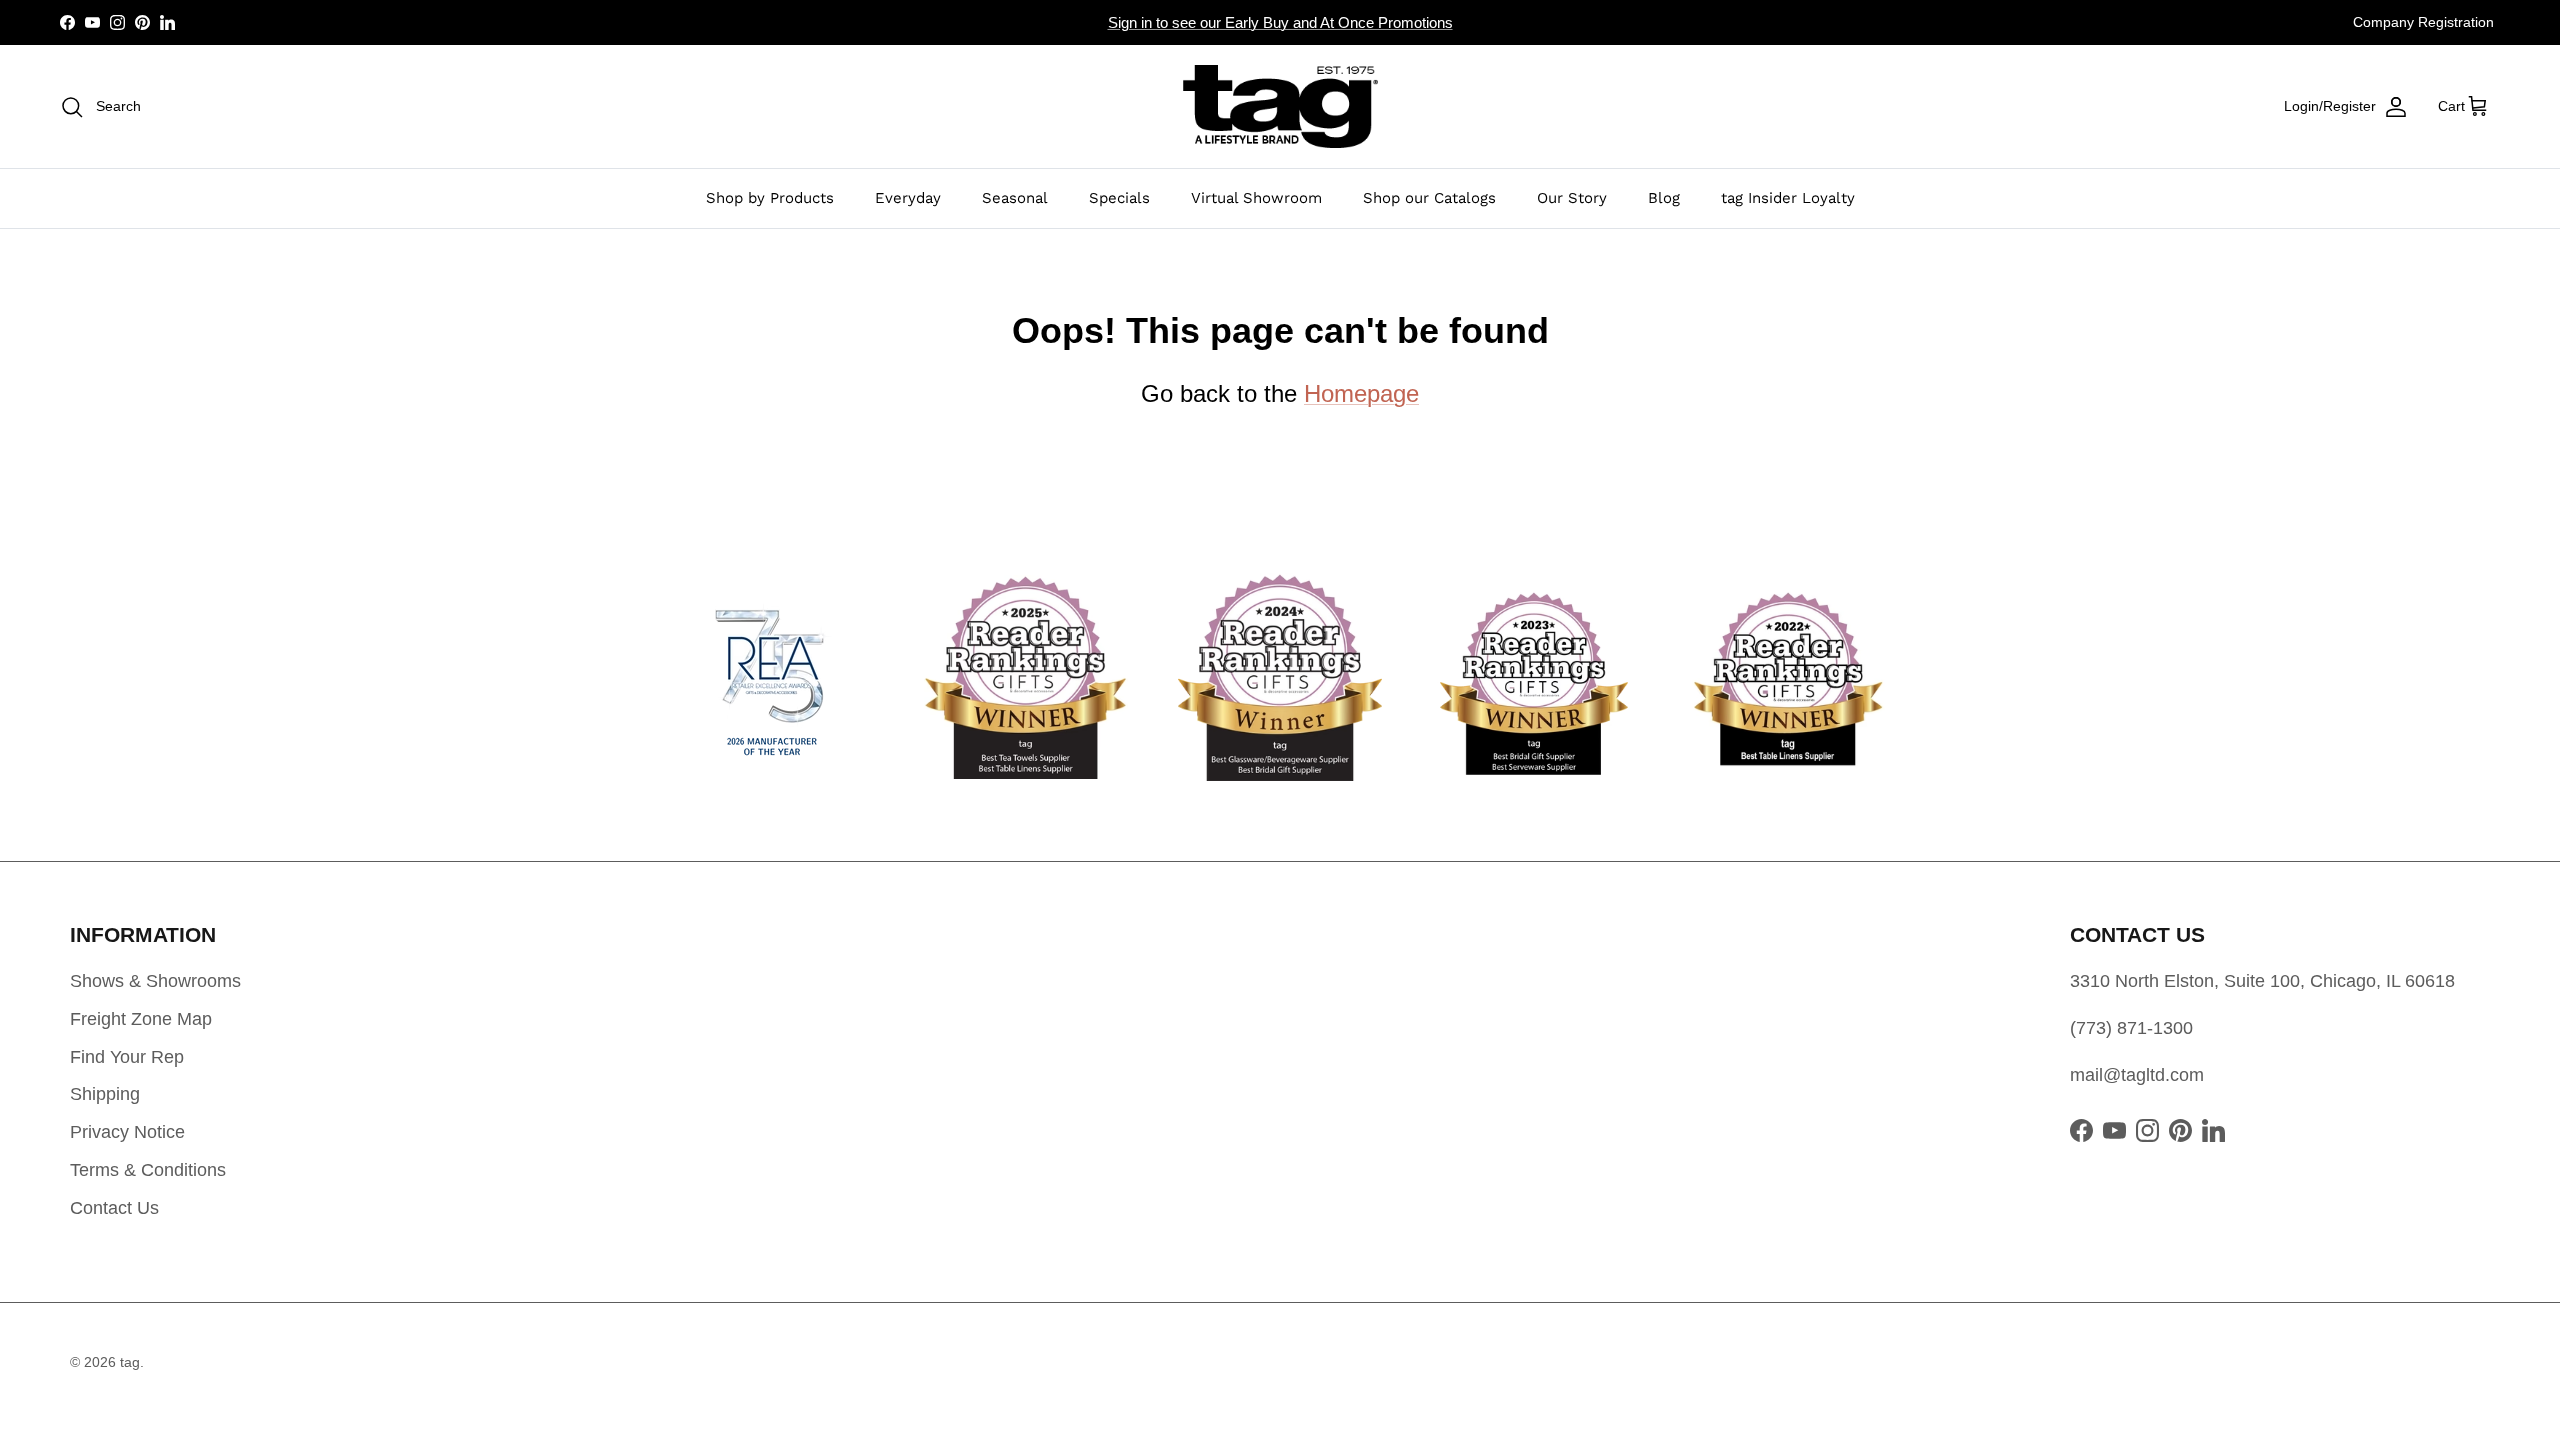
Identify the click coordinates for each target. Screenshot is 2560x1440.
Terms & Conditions (148, 1170)
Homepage (1361, 393)
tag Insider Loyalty (1788, 198)
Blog (1664, 198)
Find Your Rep (127, 1057)
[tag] (1280, 106)
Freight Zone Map (141, 1019)
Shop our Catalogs (1429, 198)
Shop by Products (770, 198)
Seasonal (1015, 198)
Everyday (908, 198)
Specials (1119, 198)
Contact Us (114, 1208)
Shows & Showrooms (155, 981)
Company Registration (2423, 22)
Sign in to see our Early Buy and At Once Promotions (1280, 22)
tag (130, 1362)
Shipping (105, 1094)
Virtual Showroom (1256, 198)
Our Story (1572, 198)
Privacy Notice (127, 1132)
